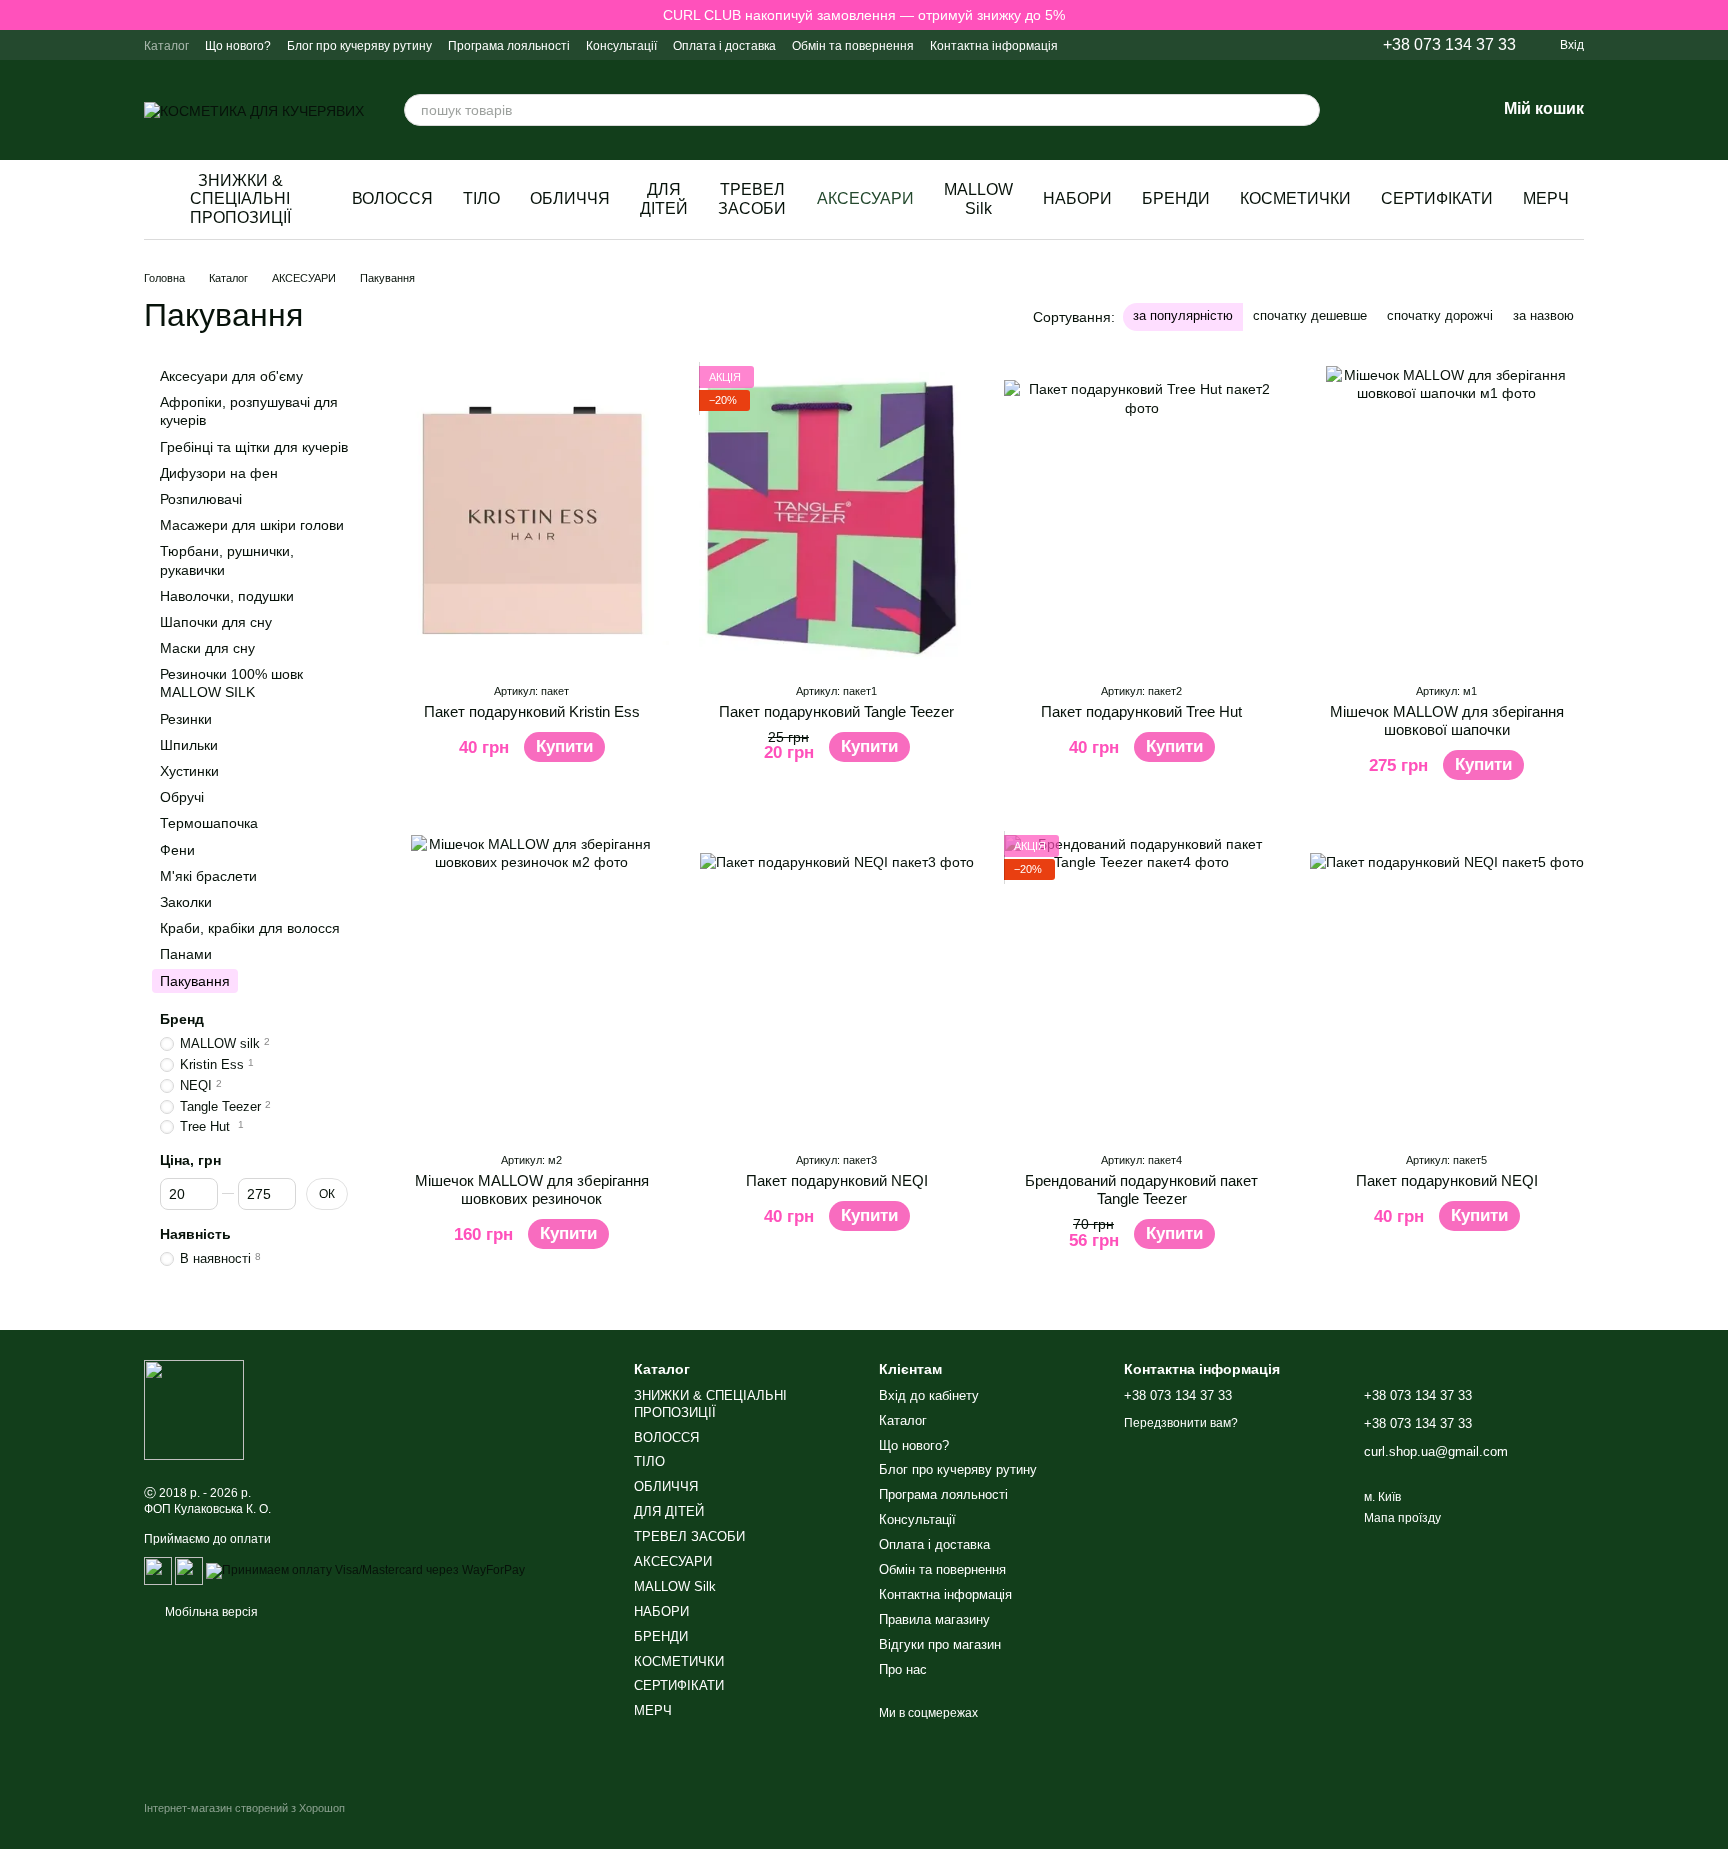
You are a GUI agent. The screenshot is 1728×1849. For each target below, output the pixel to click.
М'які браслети (208, 876)
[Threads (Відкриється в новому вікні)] (1327, 45)
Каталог (166, 46)
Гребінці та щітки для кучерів (254, 447)
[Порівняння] (1376, 110)
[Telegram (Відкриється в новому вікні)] (1231, 45)
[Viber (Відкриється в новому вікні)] (1207, 45)
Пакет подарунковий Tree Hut (1141, 711)
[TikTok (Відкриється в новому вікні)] (1279, 45)
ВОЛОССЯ (392, 198)
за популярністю (1183, 315)
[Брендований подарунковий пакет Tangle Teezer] (1141, 985)
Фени (177, 850)
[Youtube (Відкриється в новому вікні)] (1303, 45)
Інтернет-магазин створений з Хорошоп (244, 1808)
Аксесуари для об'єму (231, 376)
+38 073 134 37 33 (1449, 45)
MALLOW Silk (978, 198)
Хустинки (189, 771)
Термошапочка (209, 823)
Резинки (186, 719)
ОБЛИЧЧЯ (570, 198)
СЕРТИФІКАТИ (1437, 198)
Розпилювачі (201, 499)
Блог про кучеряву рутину (359, 46)
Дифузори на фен (219, 473)
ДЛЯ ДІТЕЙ (664, 198)
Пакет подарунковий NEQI (837, 1180)
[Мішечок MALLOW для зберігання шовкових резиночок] (531, 985)
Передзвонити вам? (1181, 1423)
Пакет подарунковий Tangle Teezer (836, 711)
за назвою (1543, 315)
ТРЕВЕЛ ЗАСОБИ (752, 198)
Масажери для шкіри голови (252, 525)
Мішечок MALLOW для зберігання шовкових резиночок (532, 1189)
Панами (186, 954)
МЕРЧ (1546, 198)
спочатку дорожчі (1440, 315)
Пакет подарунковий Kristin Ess (532, 711)
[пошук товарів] (1304, 110)
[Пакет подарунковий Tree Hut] (1141, 516)
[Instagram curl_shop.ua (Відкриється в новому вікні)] (1159, 45)
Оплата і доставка (724, 46)
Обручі (182, 797)
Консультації (621, 46)
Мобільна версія (210, 1612)
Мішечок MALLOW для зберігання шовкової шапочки (1447, 720)
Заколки (186, 902)
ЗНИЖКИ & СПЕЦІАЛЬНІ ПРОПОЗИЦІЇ (240, 199)
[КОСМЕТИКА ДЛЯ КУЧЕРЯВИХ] (194, 1409)
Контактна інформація (994, 46)
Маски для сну (207, 648)
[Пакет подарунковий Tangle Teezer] (836, 516)
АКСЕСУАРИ (865, 198)
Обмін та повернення (853, 46)
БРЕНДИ (1176, 198)
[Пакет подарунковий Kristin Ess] (531, 516)
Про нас (903, 1669)
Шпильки (189, 745)
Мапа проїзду (1402, 1518)
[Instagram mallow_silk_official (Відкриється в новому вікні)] (1183, 45)
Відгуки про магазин (940, 1644)
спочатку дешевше (1310, 315)
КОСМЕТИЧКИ (1295, 198)
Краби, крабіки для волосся (250, 928)
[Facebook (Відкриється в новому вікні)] (1255, 45)
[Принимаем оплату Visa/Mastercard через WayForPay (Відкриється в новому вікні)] (365, 1570)
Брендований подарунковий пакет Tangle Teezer (1141, 1189)
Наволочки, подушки (227, 596)
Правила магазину (934, 1619)
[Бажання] (1428, 110)
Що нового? (238, 46)
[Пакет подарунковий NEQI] (836, 985)
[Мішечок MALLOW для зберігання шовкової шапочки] (1446, 516)
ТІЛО (481, 198)
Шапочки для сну (216, 622)
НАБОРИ (1077, 198)
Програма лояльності (509, 46)
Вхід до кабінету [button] (929, 1395)
